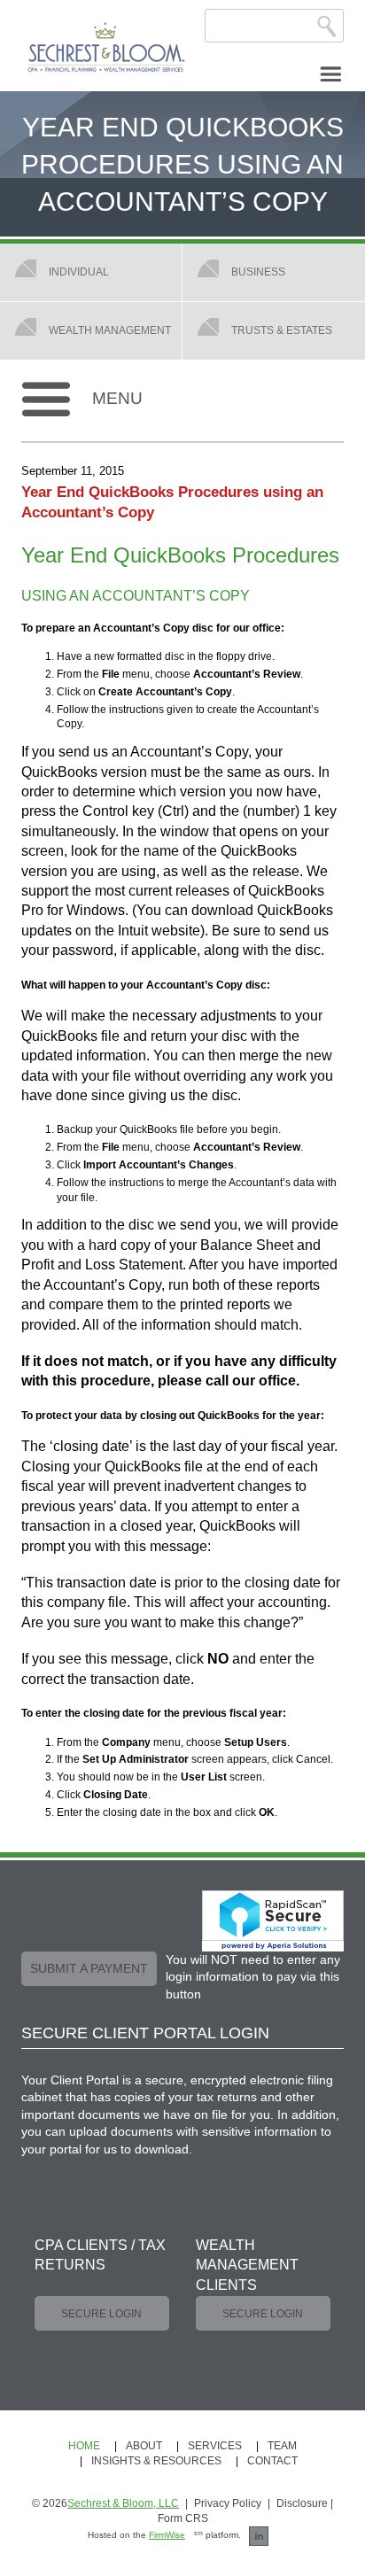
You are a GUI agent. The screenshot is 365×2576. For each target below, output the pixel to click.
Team (282, 2446)
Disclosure (302, 2503)
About (144, 2446)
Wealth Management (110, 330)
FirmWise (167, 2535)
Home (84, 2446)
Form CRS (183, 2518)
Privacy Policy (228, 2503)
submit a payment (89, 1968)
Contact (272, 2461)
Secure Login (101, 2314)
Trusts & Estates (282, 330)
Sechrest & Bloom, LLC (123, 2503)
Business (258, 272)
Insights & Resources (156, 2461)
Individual (79, 272)
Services (215, 2446)
